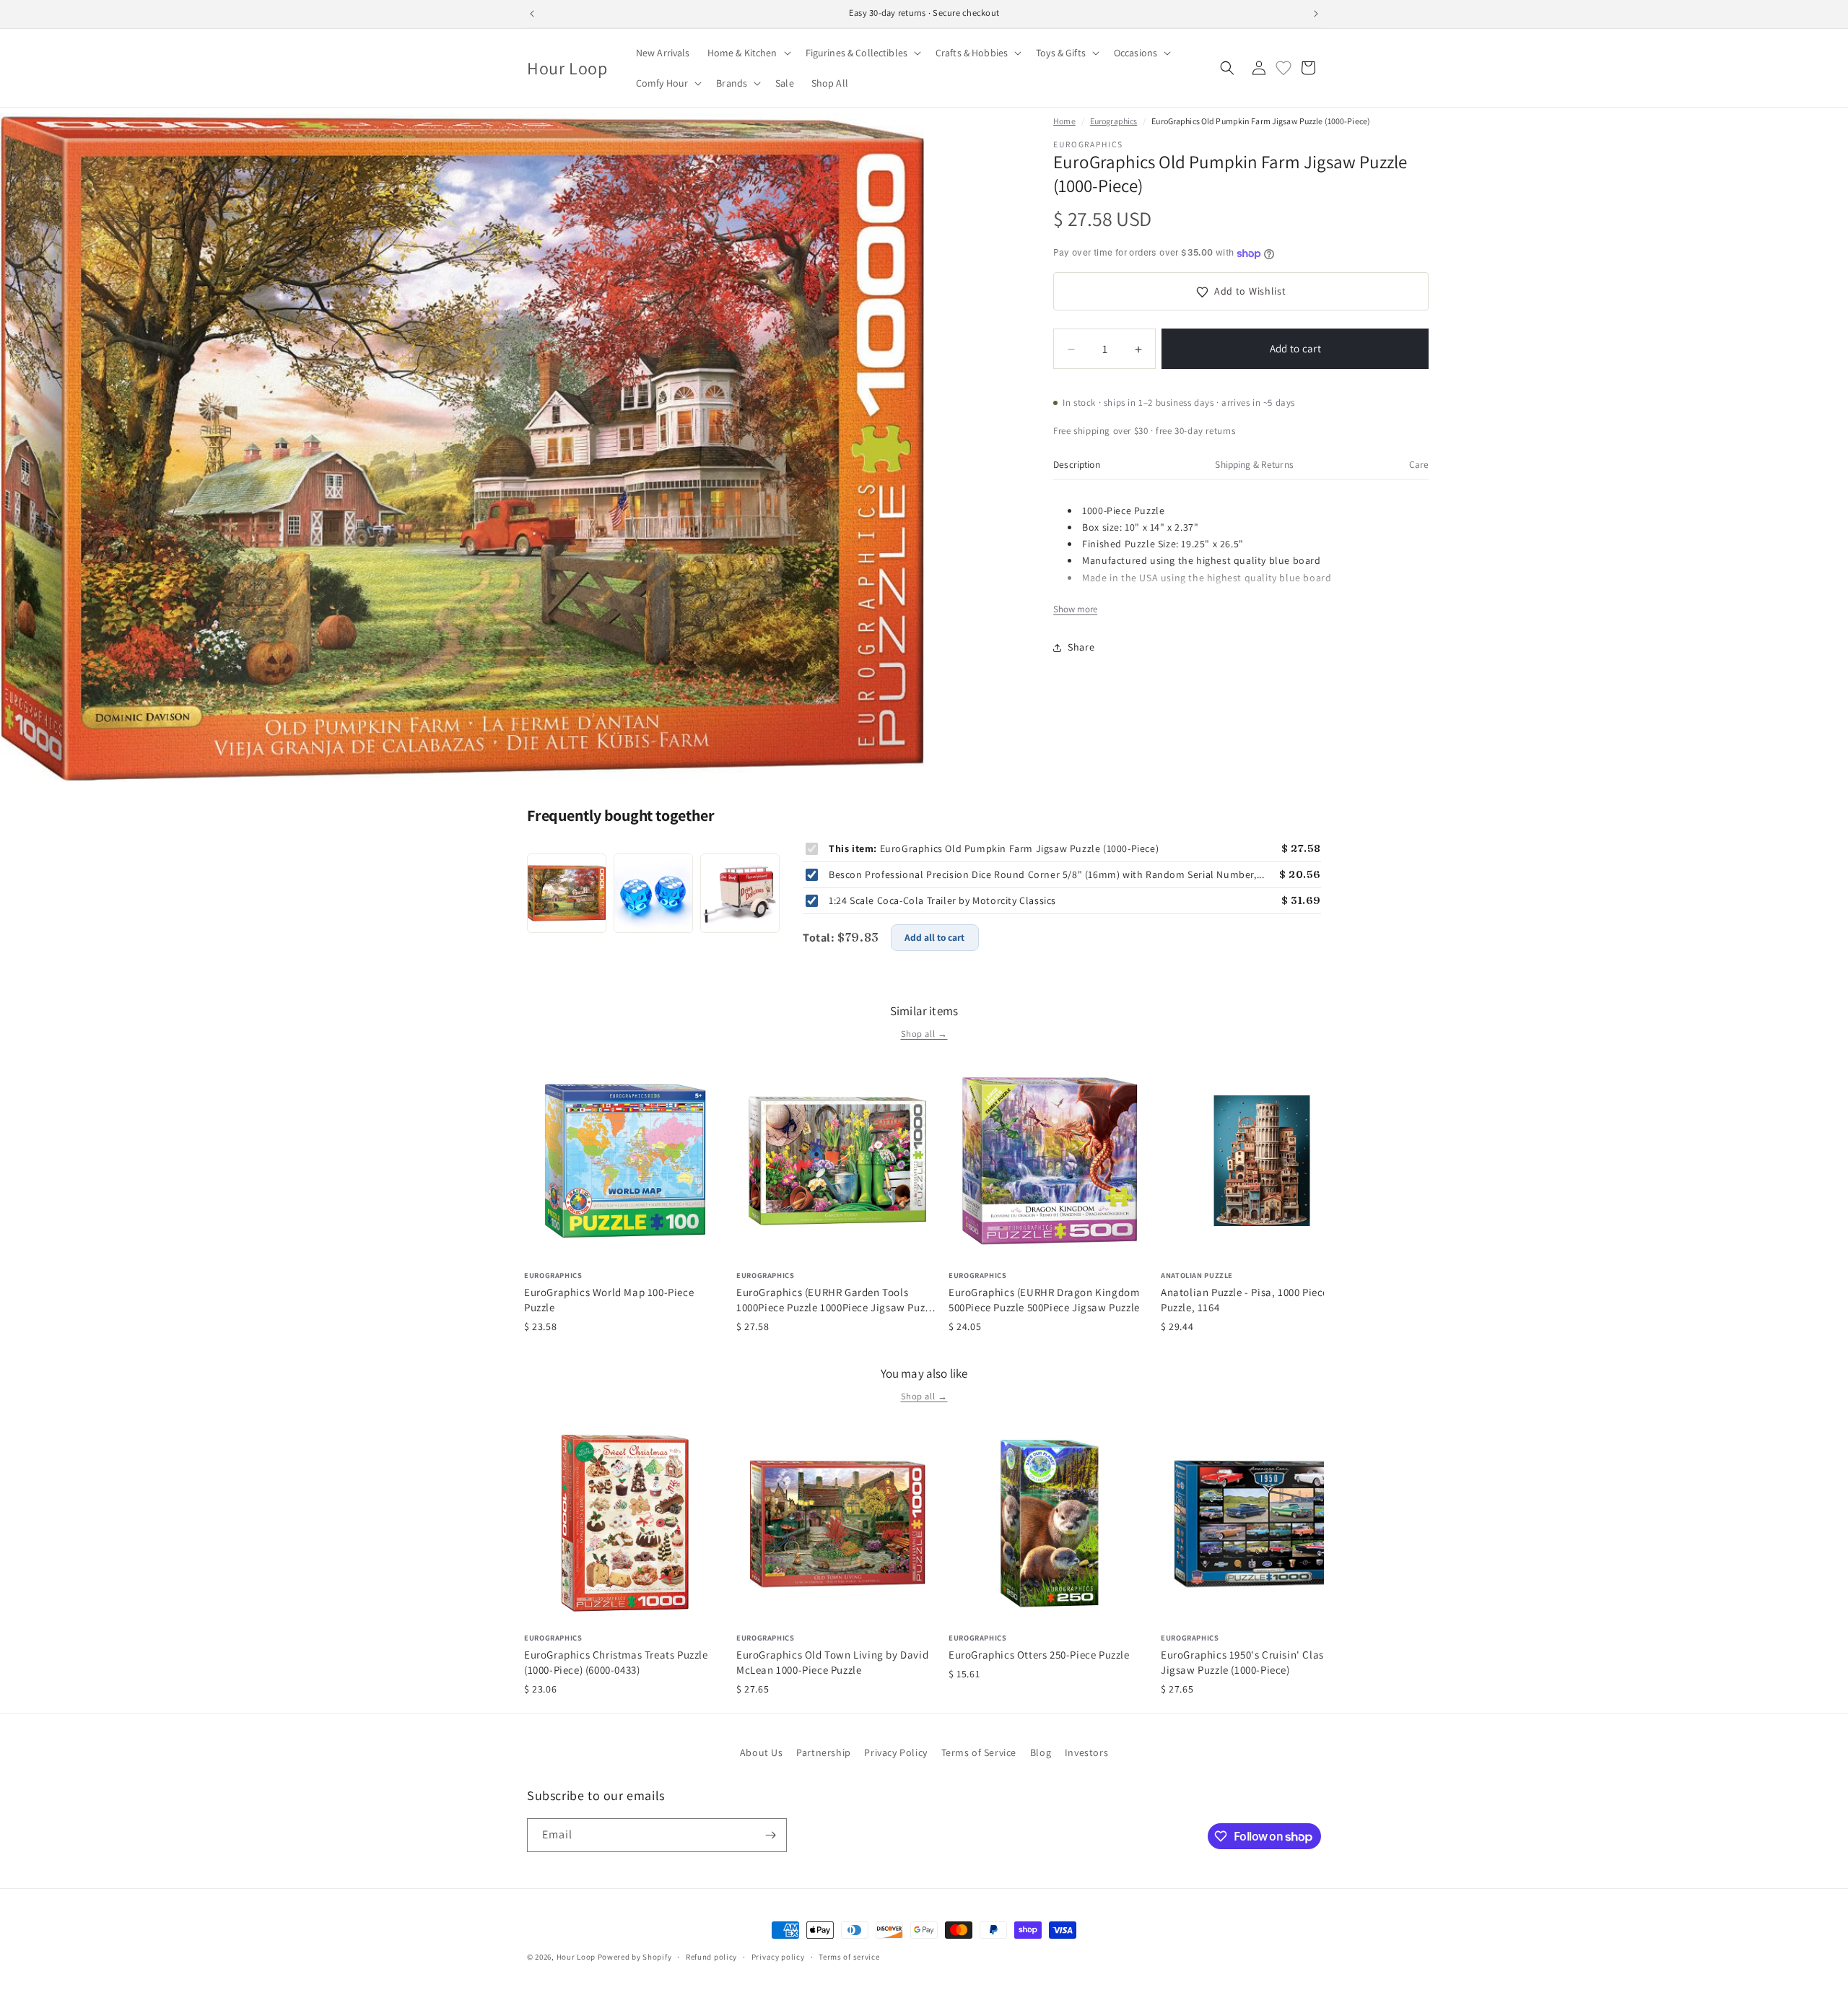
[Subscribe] (770, 1835)
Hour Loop (576, 1957)
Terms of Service (979, 1752)
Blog (1041, 1752)
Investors (1086, 1752)
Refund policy (711, 1957)
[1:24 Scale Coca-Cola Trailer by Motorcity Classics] (740, 893)
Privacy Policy (895, 1752)
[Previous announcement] (532, 14)
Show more (1075, 610)
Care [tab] (1419, 464)
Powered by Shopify (635, 1957)
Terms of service (849, 1957)
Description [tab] (1077, 464)
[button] (748, 53)
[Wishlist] (1283, 68)
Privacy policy (778, 1957)
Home (1064, 121)
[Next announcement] (1316, 14)
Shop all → (924, 1034)
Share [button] (1081, 647)
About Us (762, 1752)
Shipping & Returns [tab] (1254, 464)
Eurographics (1113, 121)
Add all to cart (934, 937)
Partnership (824, 1752)
